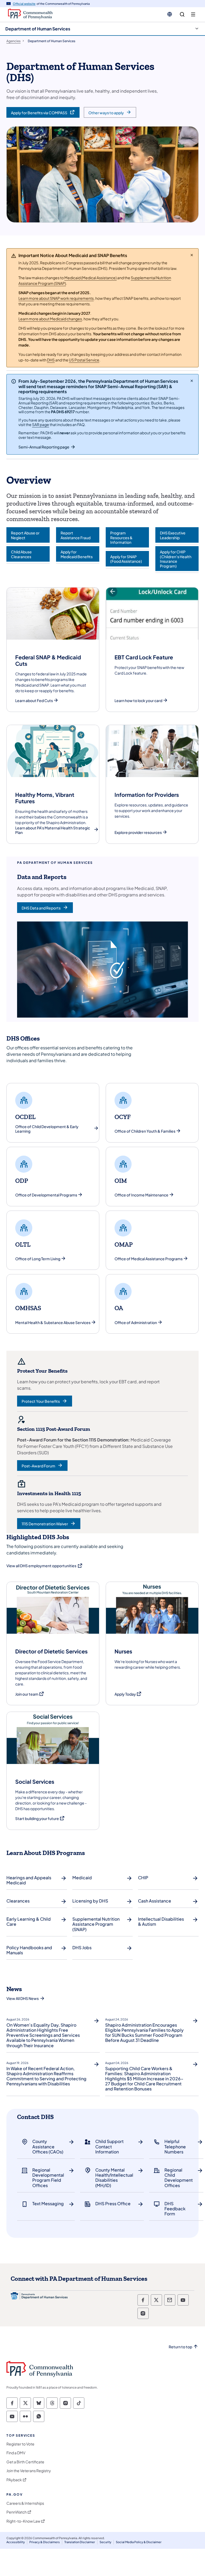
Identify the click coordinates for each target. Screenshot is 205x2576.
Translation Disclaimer (80, 2542)
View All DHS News (23, 1998)
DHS (51, 360)
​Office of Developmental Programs (46, 1195)
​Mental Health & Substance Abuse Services (53, 1323)
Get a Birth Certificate (25, 2462)
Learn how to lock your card (138, 701)
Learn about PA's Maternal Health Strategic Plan (53, 830)
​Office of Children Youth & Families (145, 1131)
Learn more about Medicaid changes (50, 319)
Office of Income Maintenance (141, 1195)
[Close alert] (192, 255)
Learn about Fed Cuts (34, 701)
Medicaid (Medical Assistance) (90, 278)
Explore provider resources (138, 832)
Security (105, 2542)
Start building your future (40, 1819)
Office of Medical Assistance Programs (149, 1259)
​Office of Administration (136, 1323)
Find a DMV (16, 2453)
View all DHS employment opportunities (45, 1566)
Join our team (30, 1694)
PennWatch (17, 2512)
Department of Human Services (38, 29)
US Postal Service (84, 360)
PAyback (14, 2480)
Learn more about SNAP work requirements (56, 298)
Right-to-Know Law (23, 2521)
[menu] (193, 15)
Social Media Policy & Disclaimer (139, 2542)
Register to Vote (20, 2444)
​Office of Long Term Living (38, 1259)
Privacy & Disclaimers (45, 2542)
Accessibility (16, 2542)
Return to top (180, 2347)
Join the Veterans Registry (29, 2471)
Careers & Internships (25, 2503)
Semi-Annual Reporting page (44, 447)
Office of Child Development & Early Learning (47, 1129)
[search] (182, 15)
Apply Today (128, 1694)
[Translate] (170, 14)
